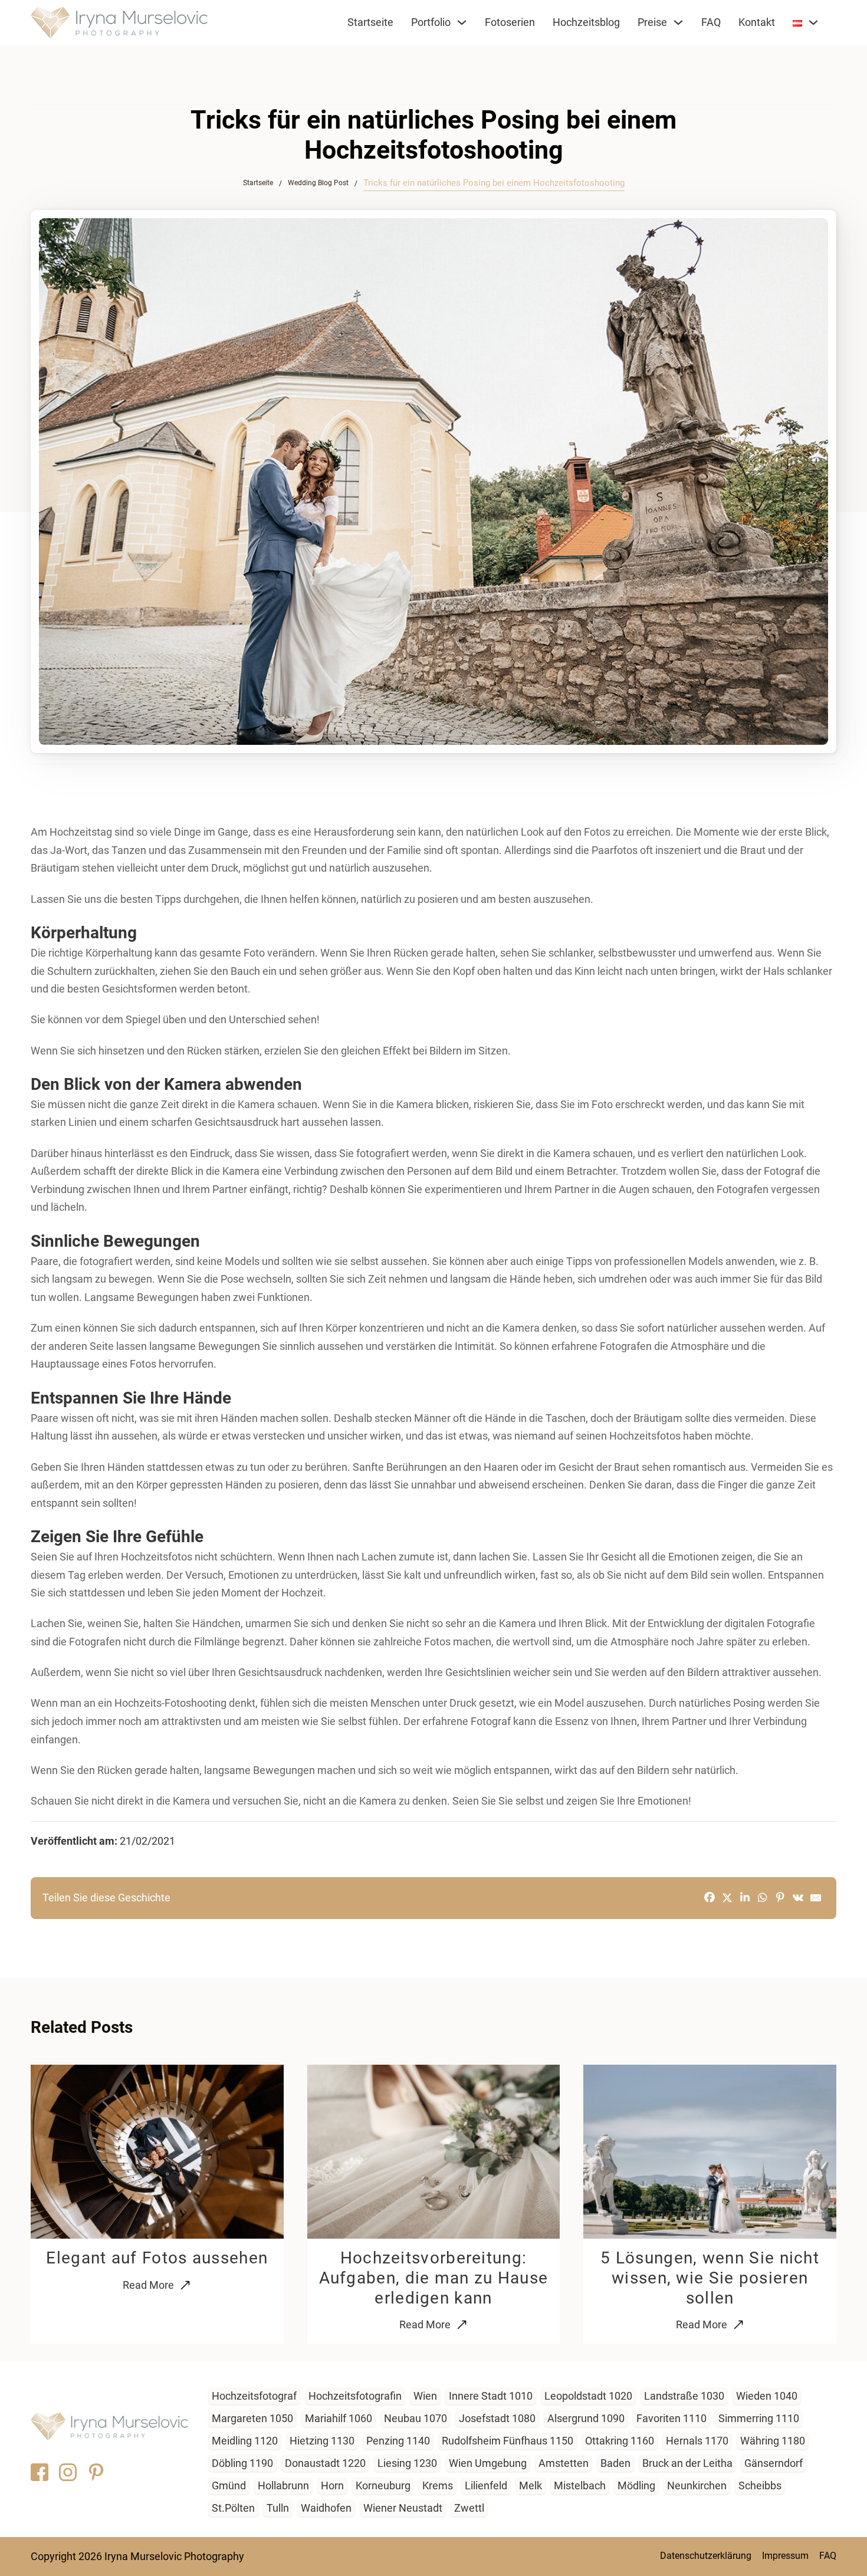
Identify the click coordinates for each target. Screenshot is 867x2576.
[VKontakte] (798, 1898)
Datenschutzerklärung (706, 2556)
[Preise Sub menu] (678, 24)
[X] (727, 1898)
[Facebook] (710, 1898)
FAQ (711, 22)
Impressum (785, 2556)
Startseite (370, 22)
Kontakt (757, 22)
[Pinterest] (780, 1898)
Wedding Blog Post (318, 183)
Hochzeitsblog (586, 22)
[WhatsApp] (763, 1898)
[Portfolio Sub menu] (462, 24)
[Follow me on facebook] (40, 2472)
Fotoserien (510, 22)
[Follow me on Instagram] (68, 2472)
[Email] (816, 1898)
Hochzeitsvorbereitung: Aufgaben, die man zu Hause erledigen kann (434, 2278)
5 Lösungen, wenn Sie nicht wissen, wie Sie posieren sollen (710, 2278)
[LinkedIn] (745, 1898)
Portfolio (431, 22)
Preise (652, 22)
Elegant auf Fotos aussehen (157, 2258)
